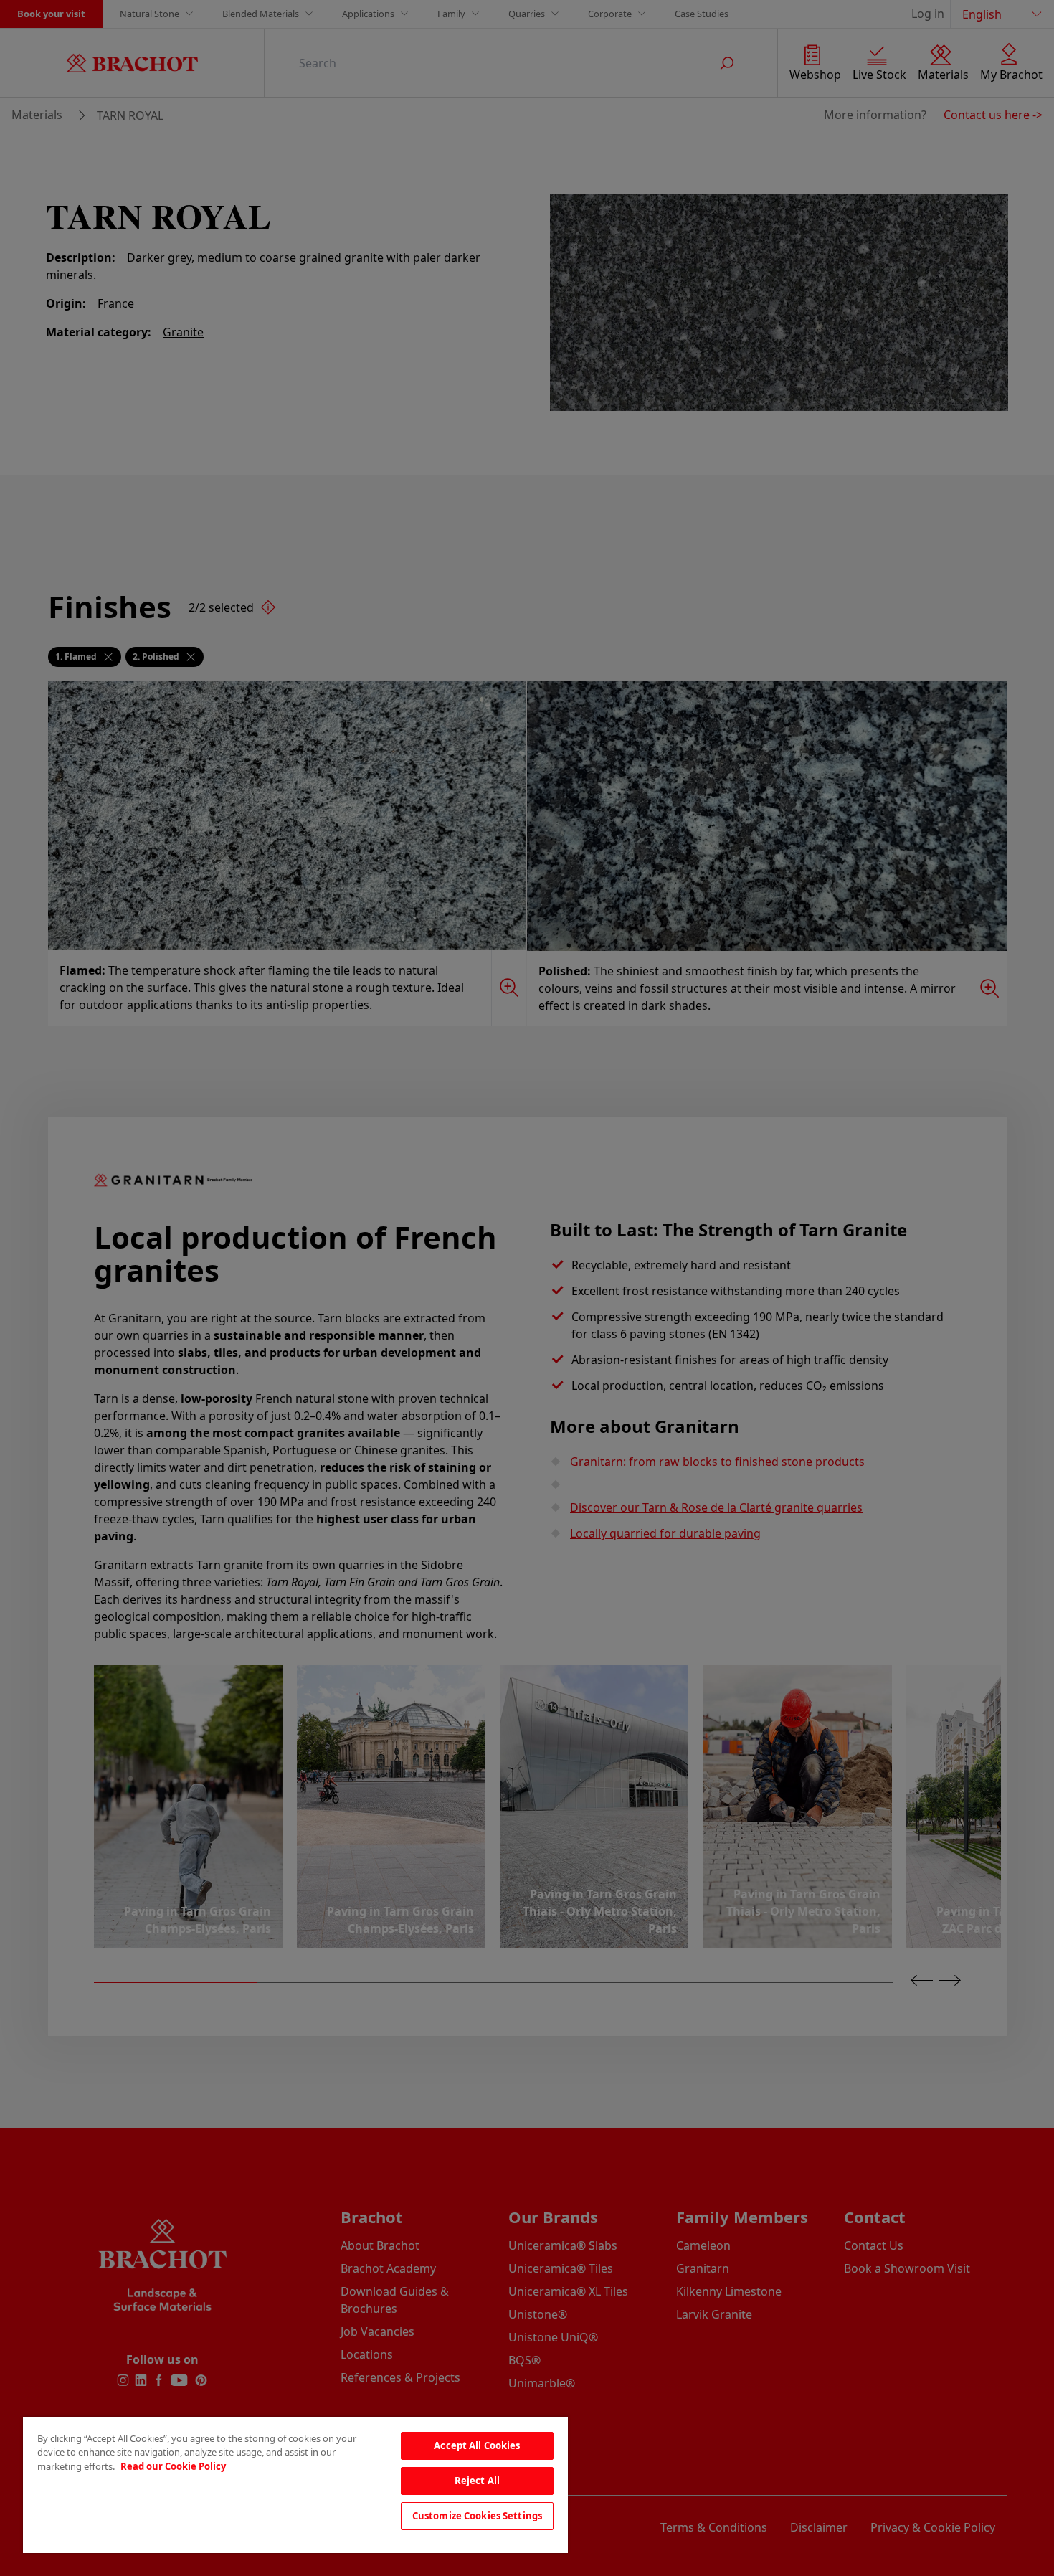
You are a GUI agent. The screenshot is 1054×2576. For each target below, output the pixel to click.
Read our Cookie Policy (173, 2466)
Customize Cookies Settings (477, 2516)
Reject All (477, 2481)
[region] (295, 2485)
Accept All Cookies (477, 2445)
